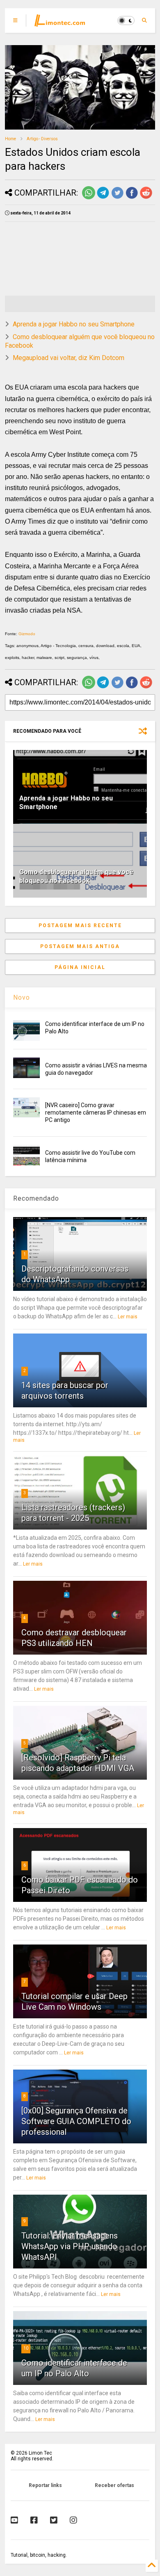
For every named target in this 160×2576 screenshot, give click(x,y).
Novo (22, 997)
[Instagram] (73, 2520)
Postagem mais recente (80, 926)
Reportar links (45, 2485)
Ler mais (128, 1317)
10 (26, 2348)
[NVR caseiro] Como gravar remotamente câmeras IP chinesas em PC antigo (96, 1112)
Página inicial (80, 967)
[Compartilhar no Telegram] (103, 198)
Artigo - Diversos (42, 139)
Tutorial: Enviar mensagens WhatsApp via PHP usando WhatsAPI (70, 2246)
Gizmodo (27, 634)
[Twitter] (54, 2520)
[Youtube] (14, 2520)
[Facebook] (34, 2520)
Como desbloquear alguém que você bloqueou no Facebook (76, 876)
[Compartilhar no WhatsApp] (89, 198)
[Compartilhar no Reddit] (146, 198)
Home (10, 139)
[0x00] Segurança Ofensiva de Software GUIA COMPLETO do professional (76, 2121)
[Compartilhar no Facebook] (132, 198)
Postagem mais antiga (80, 946)
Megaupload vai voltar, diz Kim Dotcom (69, 358)
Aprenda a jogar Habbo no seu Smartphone (74, 324)
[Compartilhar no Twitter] (117, 198)
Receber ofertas (114, 2485)
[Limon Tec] (60, 23)
